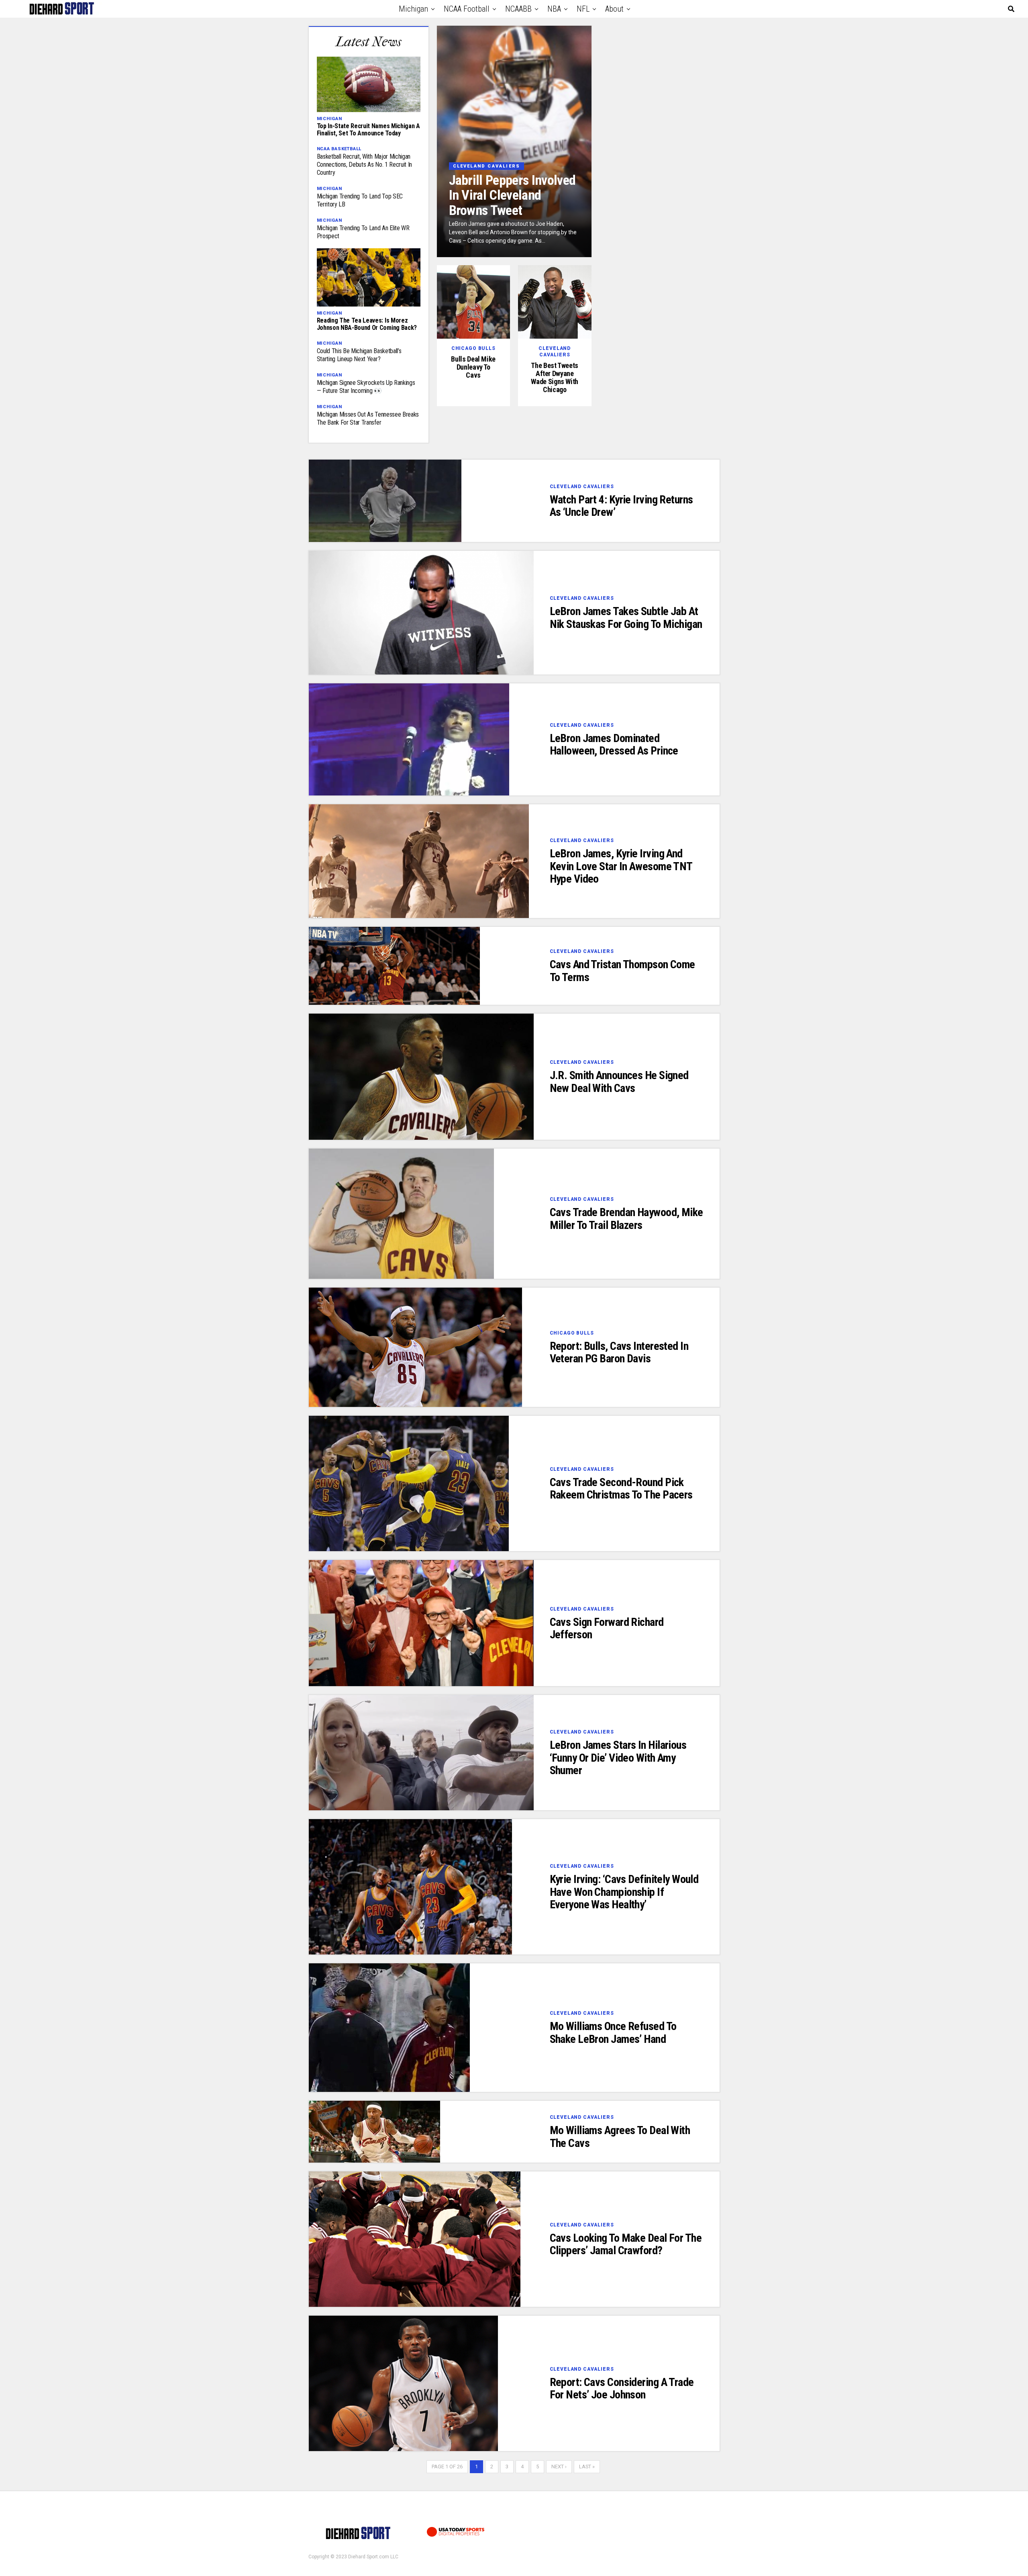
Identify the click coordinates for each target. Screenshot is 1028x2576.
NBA (554, 9)
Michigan (413, 9)
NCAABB (518, 9)
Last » (587, 2467)
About (614, 9)
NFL (583, 9)
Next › (559, 2467)
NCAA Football (467, 9)
